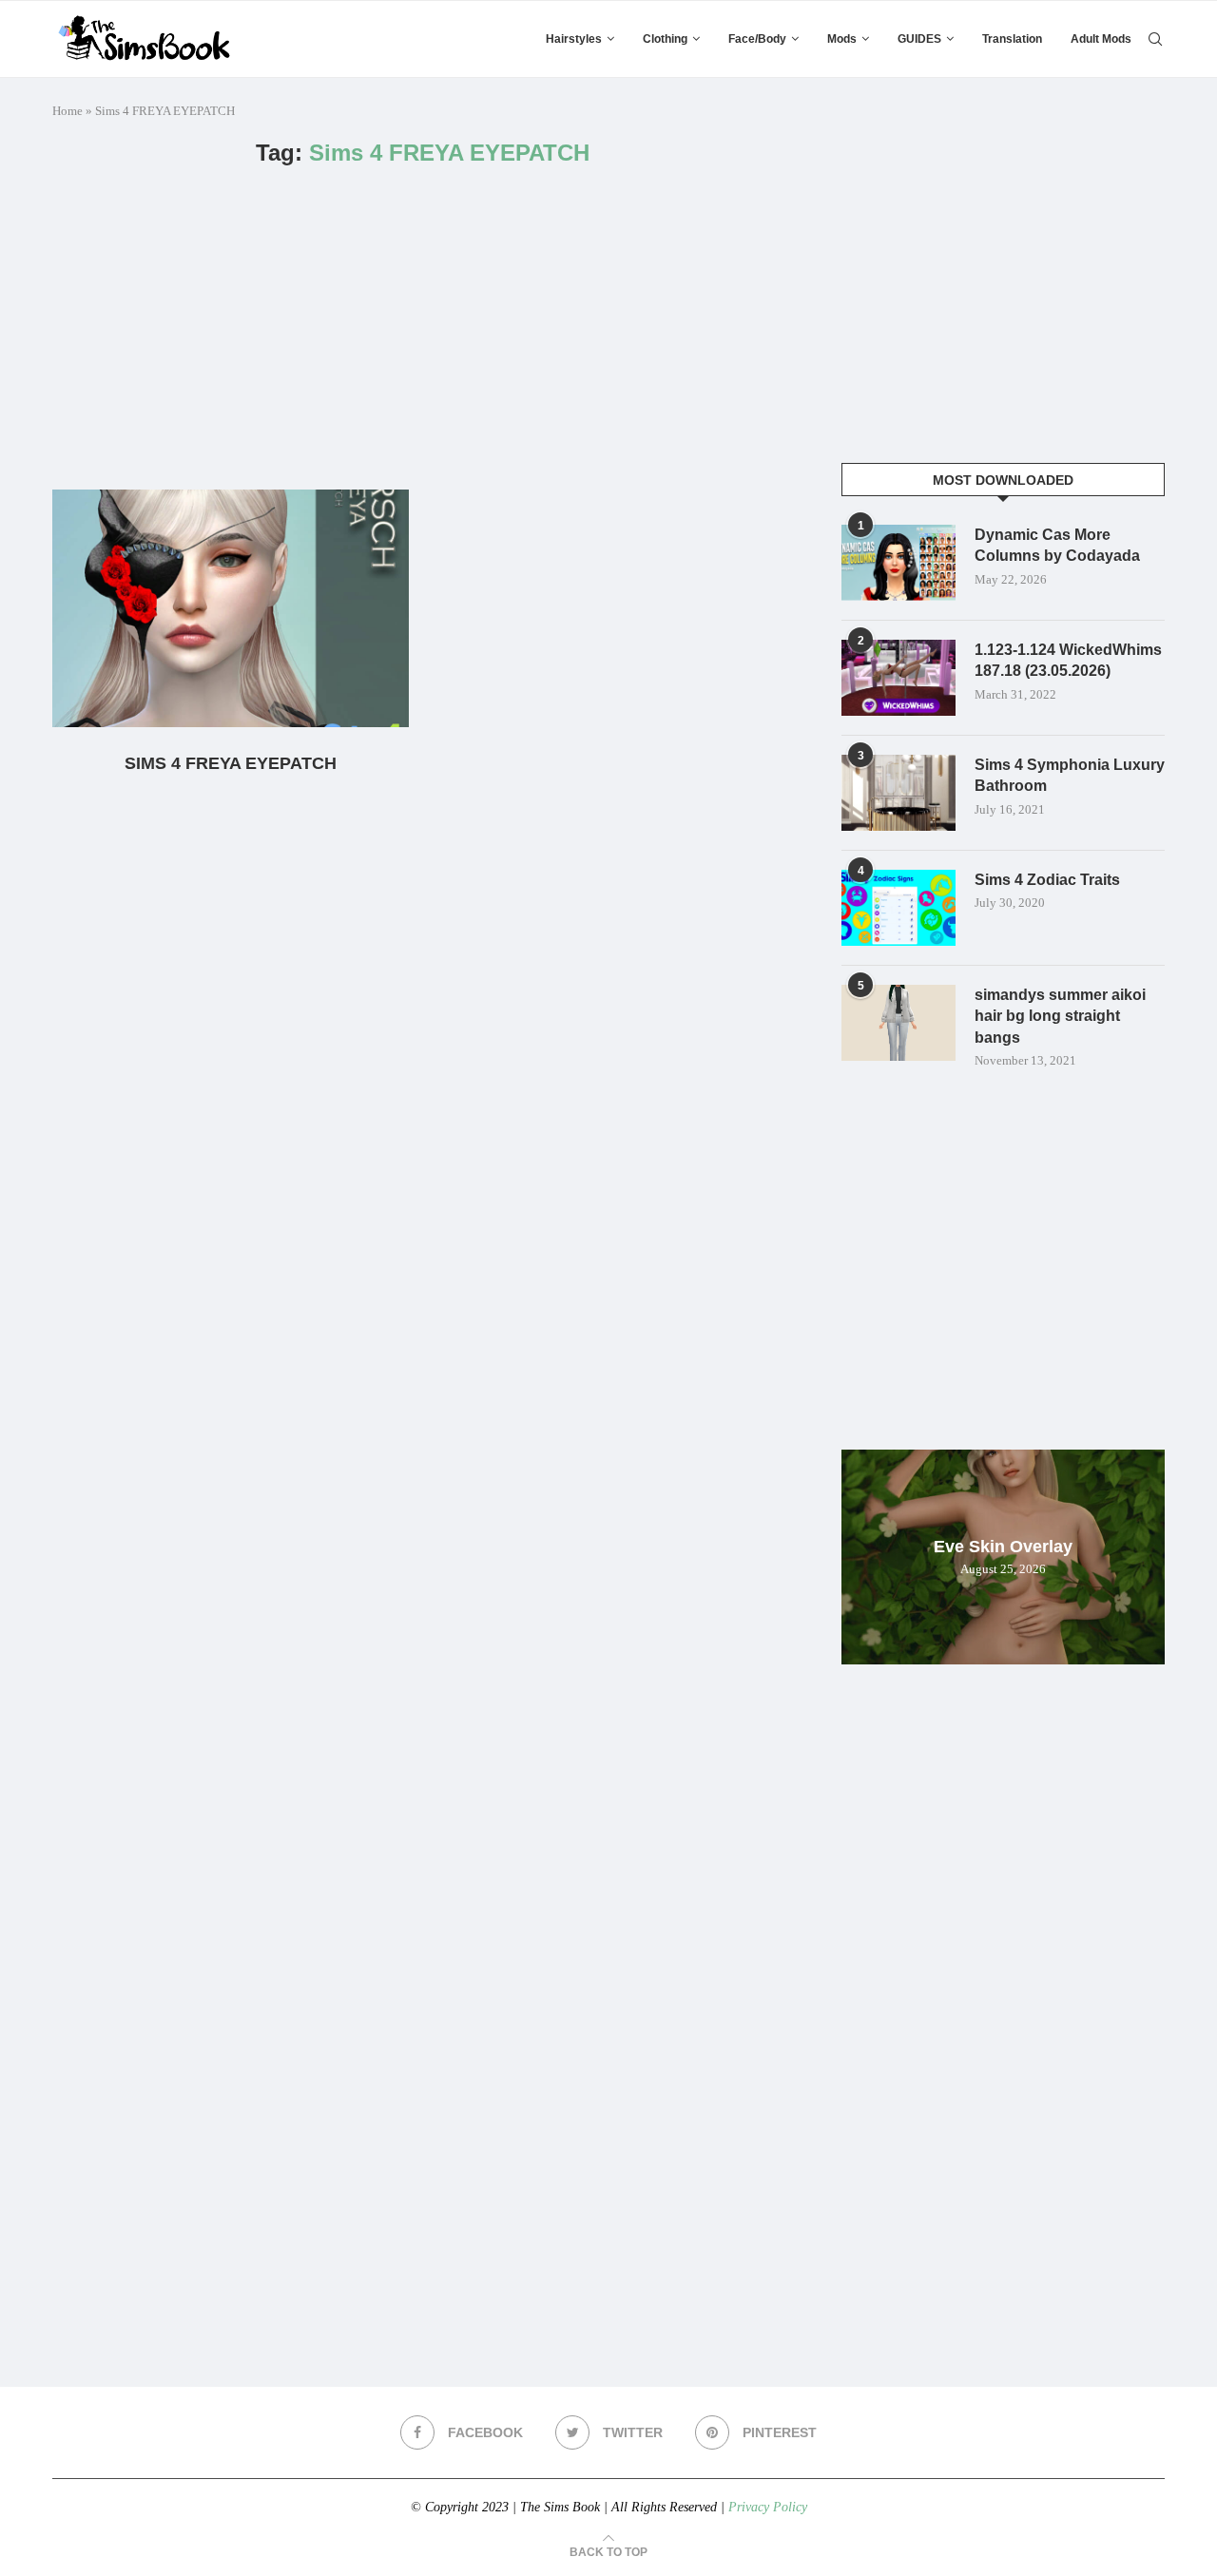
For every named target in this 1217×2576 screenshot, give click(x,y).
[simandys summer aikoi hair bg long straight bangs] (898, 1023)
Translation (1012, 39)
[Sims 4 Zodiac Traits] (898, 908)
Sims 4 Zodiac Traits (1047, 880)
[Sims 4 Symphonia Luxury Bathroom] (898, 793)
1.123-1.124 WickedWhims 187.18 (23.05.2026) (1068, 660)
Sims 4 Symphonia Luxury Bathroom (1070, 775)
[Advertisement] (423, 328)
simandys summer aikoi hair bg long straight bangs (1060, 1016)
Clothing (665, 39)
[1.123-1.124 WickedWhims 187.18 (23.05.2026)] (898, 678)
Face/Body (757, 39)
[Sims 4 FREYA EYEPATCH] (231, 608)
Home (68, 111)
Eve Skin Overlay (1003, 1547)
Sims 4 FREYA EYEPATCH (231, 763)
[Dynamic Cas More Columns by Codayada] (898, 563)
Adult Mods (1101, 39)
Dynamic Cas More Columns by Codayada (1057, 545)
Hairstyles (574, 39)
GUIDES (919, 39)
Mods (842, 39)
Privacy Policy (768, 2507)
